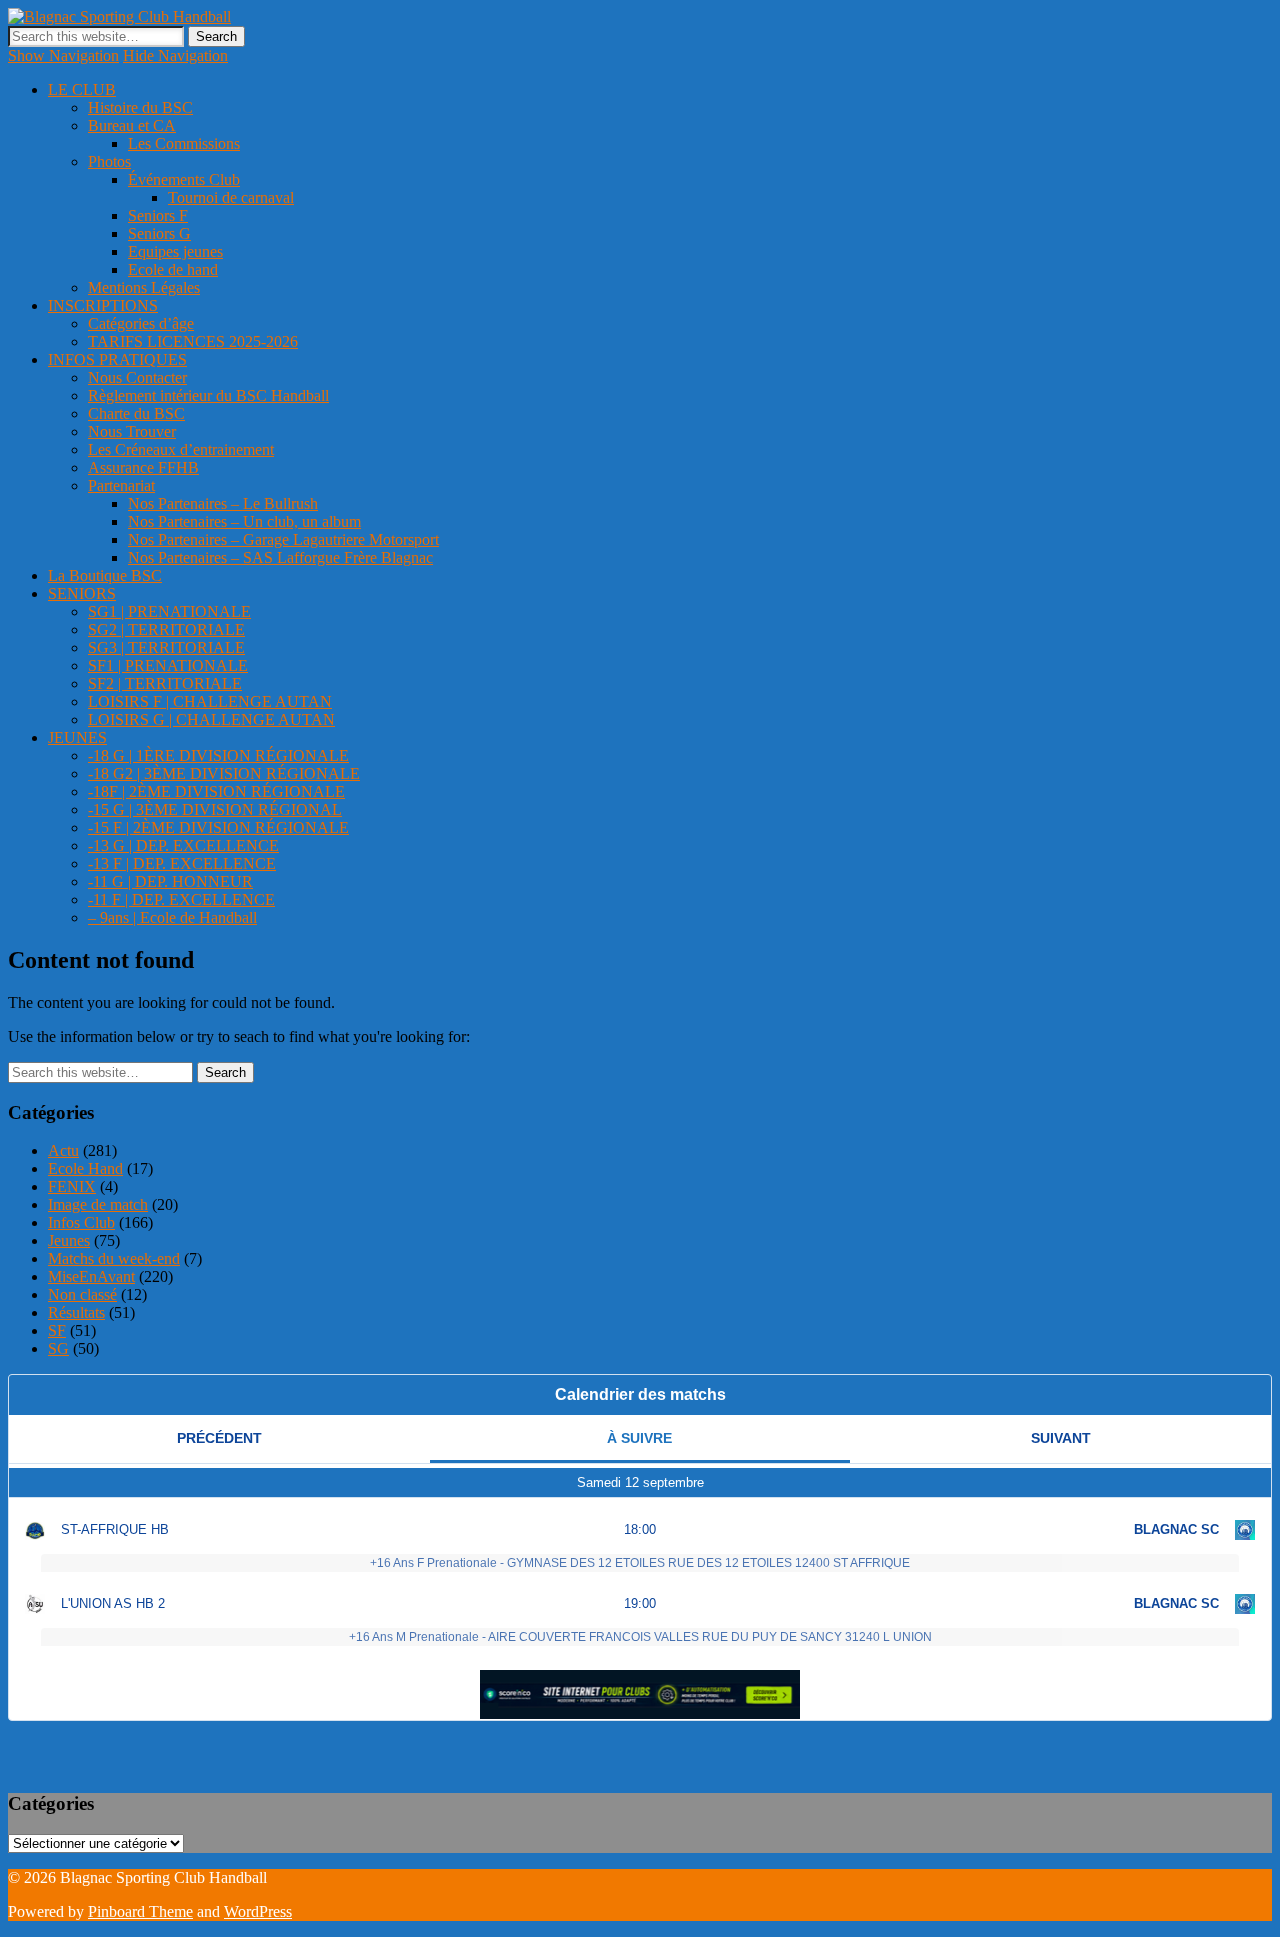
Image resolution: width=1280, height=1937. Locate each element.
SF (57, 1330)
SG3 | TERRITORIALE (166, 647)
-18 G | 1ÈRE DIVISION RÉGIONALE (218, 755)
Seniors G (159, 233)
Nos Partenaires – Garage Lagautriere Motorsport (283, 539)
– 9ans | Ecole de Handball (172, 917)
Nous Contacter (137, 377)
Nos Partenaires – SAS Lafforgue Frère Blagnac (280, 557)
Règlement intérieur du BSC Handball (208, 395)
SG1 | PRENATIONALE (169, 611)
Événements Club (184, 179)
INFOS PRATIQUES (117, 359)
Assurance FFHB (143, 467)
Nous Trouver (132, 431)
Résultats (76, 1312)
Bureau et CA (132, 125)
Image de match (98, 1204)
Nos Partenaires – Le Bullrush (223, 503)
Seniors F (158, 215)
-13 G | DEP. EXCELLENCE (183, 845)
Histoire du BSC (140, 107)
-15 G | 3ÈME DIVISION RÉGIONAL (215, 809)
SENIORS (82, 593)
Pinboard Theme (140, 1911)
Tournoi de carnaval (231, 197)
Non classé (82, 1294)
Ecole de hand (173, 269)
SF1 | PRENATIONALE (168, 665)
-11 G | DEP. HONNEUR (170, 881)
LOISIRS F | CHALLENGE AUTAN (210, 701)
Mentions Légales (144, 287)
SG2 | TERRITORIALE (166, 629)
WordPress (258, 1911)
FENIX (72, 1186)
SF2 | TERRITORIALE (165, 683)
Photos (109, 161)
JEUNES (77, 737)
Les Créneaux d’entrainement (181, 449)
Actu (63, 1150)
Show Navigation (63, 55)
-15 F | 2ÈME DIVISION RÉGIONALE (218, 827)
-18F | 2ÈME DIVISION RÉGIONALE (216, 791)
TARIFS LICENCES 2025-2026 (193, 341)
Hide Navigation (175, 55)
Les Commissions (184, 143)
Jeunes (69, 1240)
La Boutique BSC (105, 575)
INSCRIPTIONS (103, 305)
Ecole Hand (85, 1168)
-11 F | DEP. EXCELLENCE (181, 899)
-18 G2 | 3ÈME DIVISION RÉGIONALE (224, 773)
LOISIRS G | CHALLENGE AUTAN (211, 719)
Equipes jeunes (175, 251)
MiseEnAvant (91, 1276)
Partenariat (121, 485)
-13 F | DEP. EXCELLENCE (182, 863)
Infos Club (81, 1222)
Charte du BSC (136, 413)
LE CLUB (82, 89)
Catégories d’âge (141, 323)
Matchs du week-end (114, 1258)
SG (58, 1348)
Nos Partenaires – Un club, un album (244, 521)
